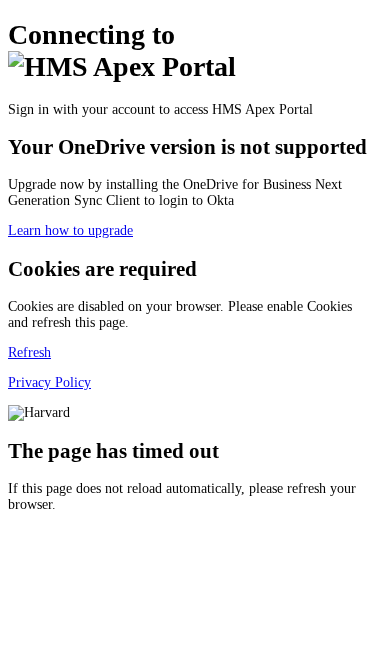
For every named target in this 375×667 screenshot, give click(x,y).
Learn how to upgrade (70, 230)
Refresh (29, 352)
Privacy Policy (49, 382)
